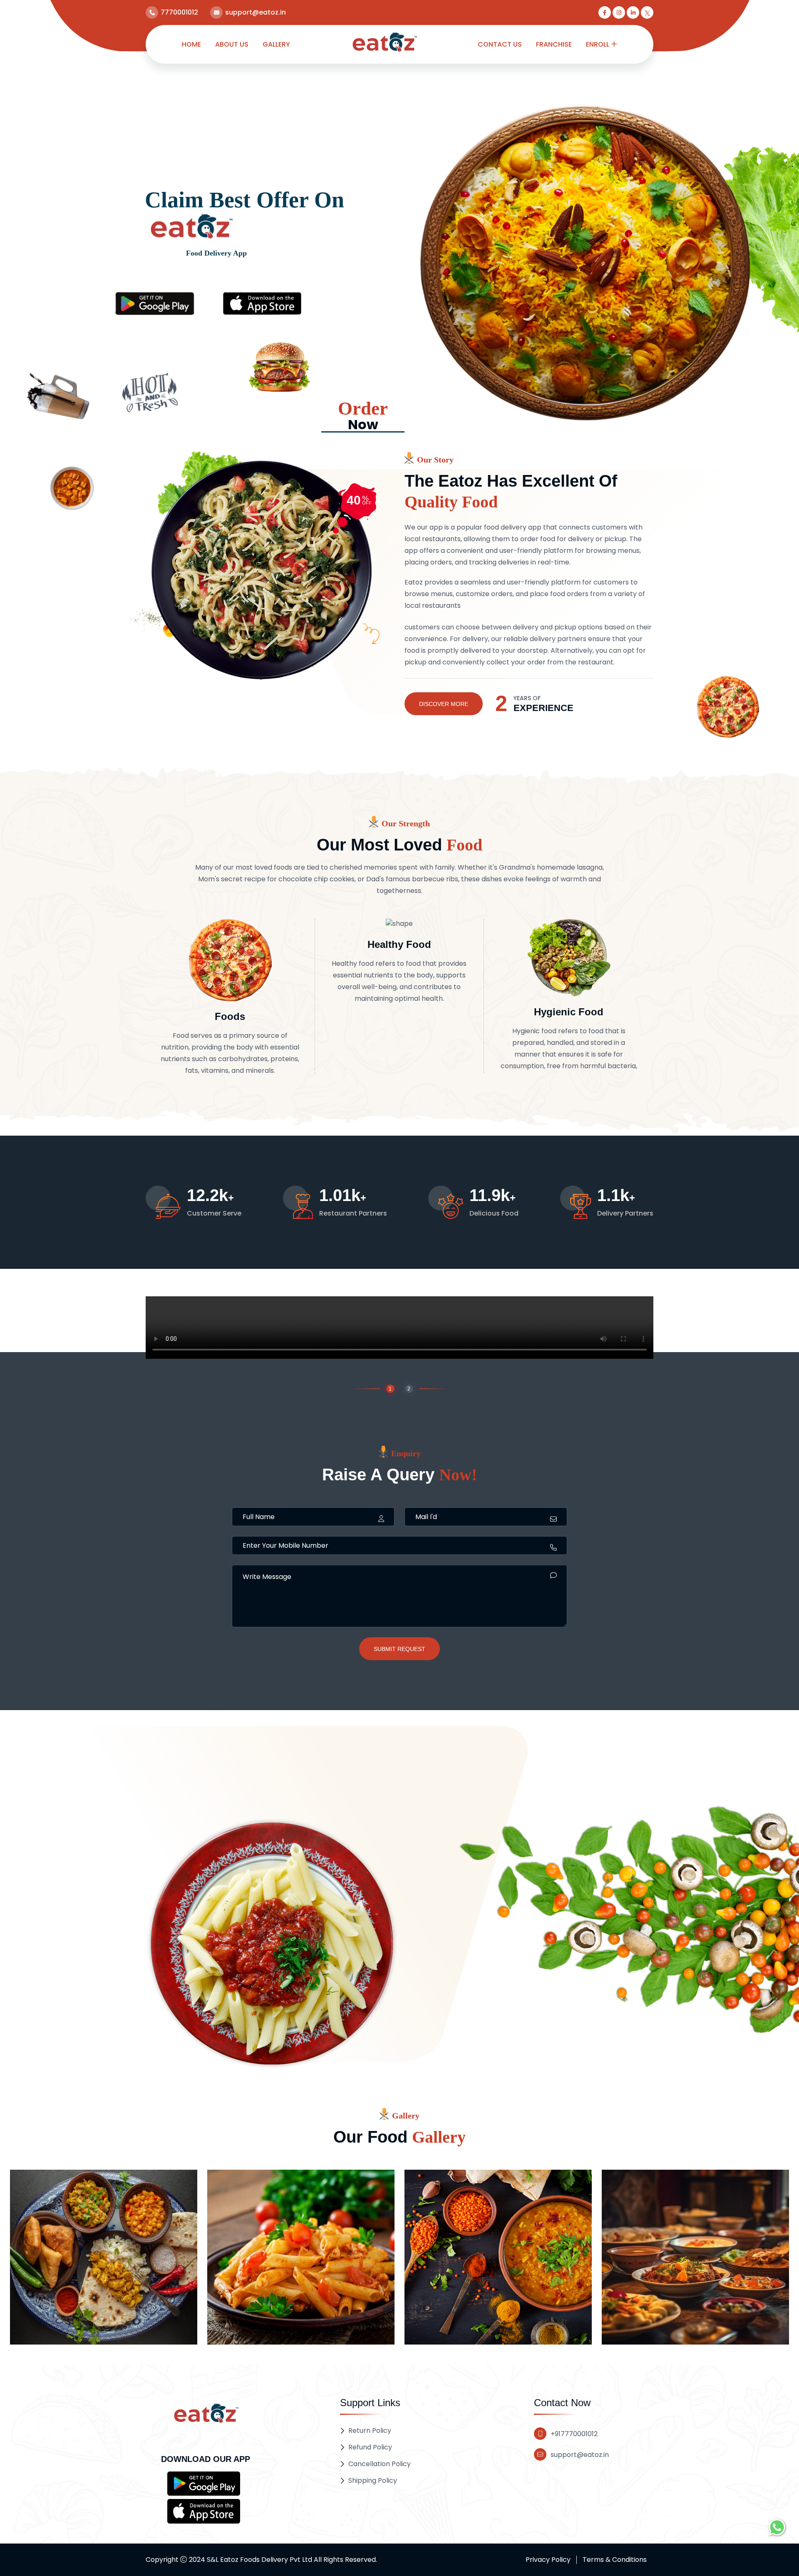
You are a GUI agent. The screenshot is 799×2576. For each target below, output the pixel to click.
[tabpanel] (399, 1329)
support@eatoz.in (580, 2455)
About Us (232, 44)
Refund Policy (370, 2447)
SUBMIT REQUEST (399, 1649)
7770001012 (179, 12)
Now (363, 416)
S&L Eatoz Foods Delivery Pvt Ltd (259, 2560)
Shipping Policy (373, 2480)
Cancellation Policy (380, 2464)
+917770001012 (574, 2434)
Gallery (276, 44)
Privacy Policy (548, 2560)
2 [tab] (409, 1389)
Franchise (554, 44)
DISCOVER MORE (444, 704)
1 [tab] (390, 1389)
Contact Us (500, 44)
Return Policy (370, 2431)
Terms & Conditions (615, 2560)
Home (191, 44)
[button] (204, 2483)
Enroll (598, 44)
